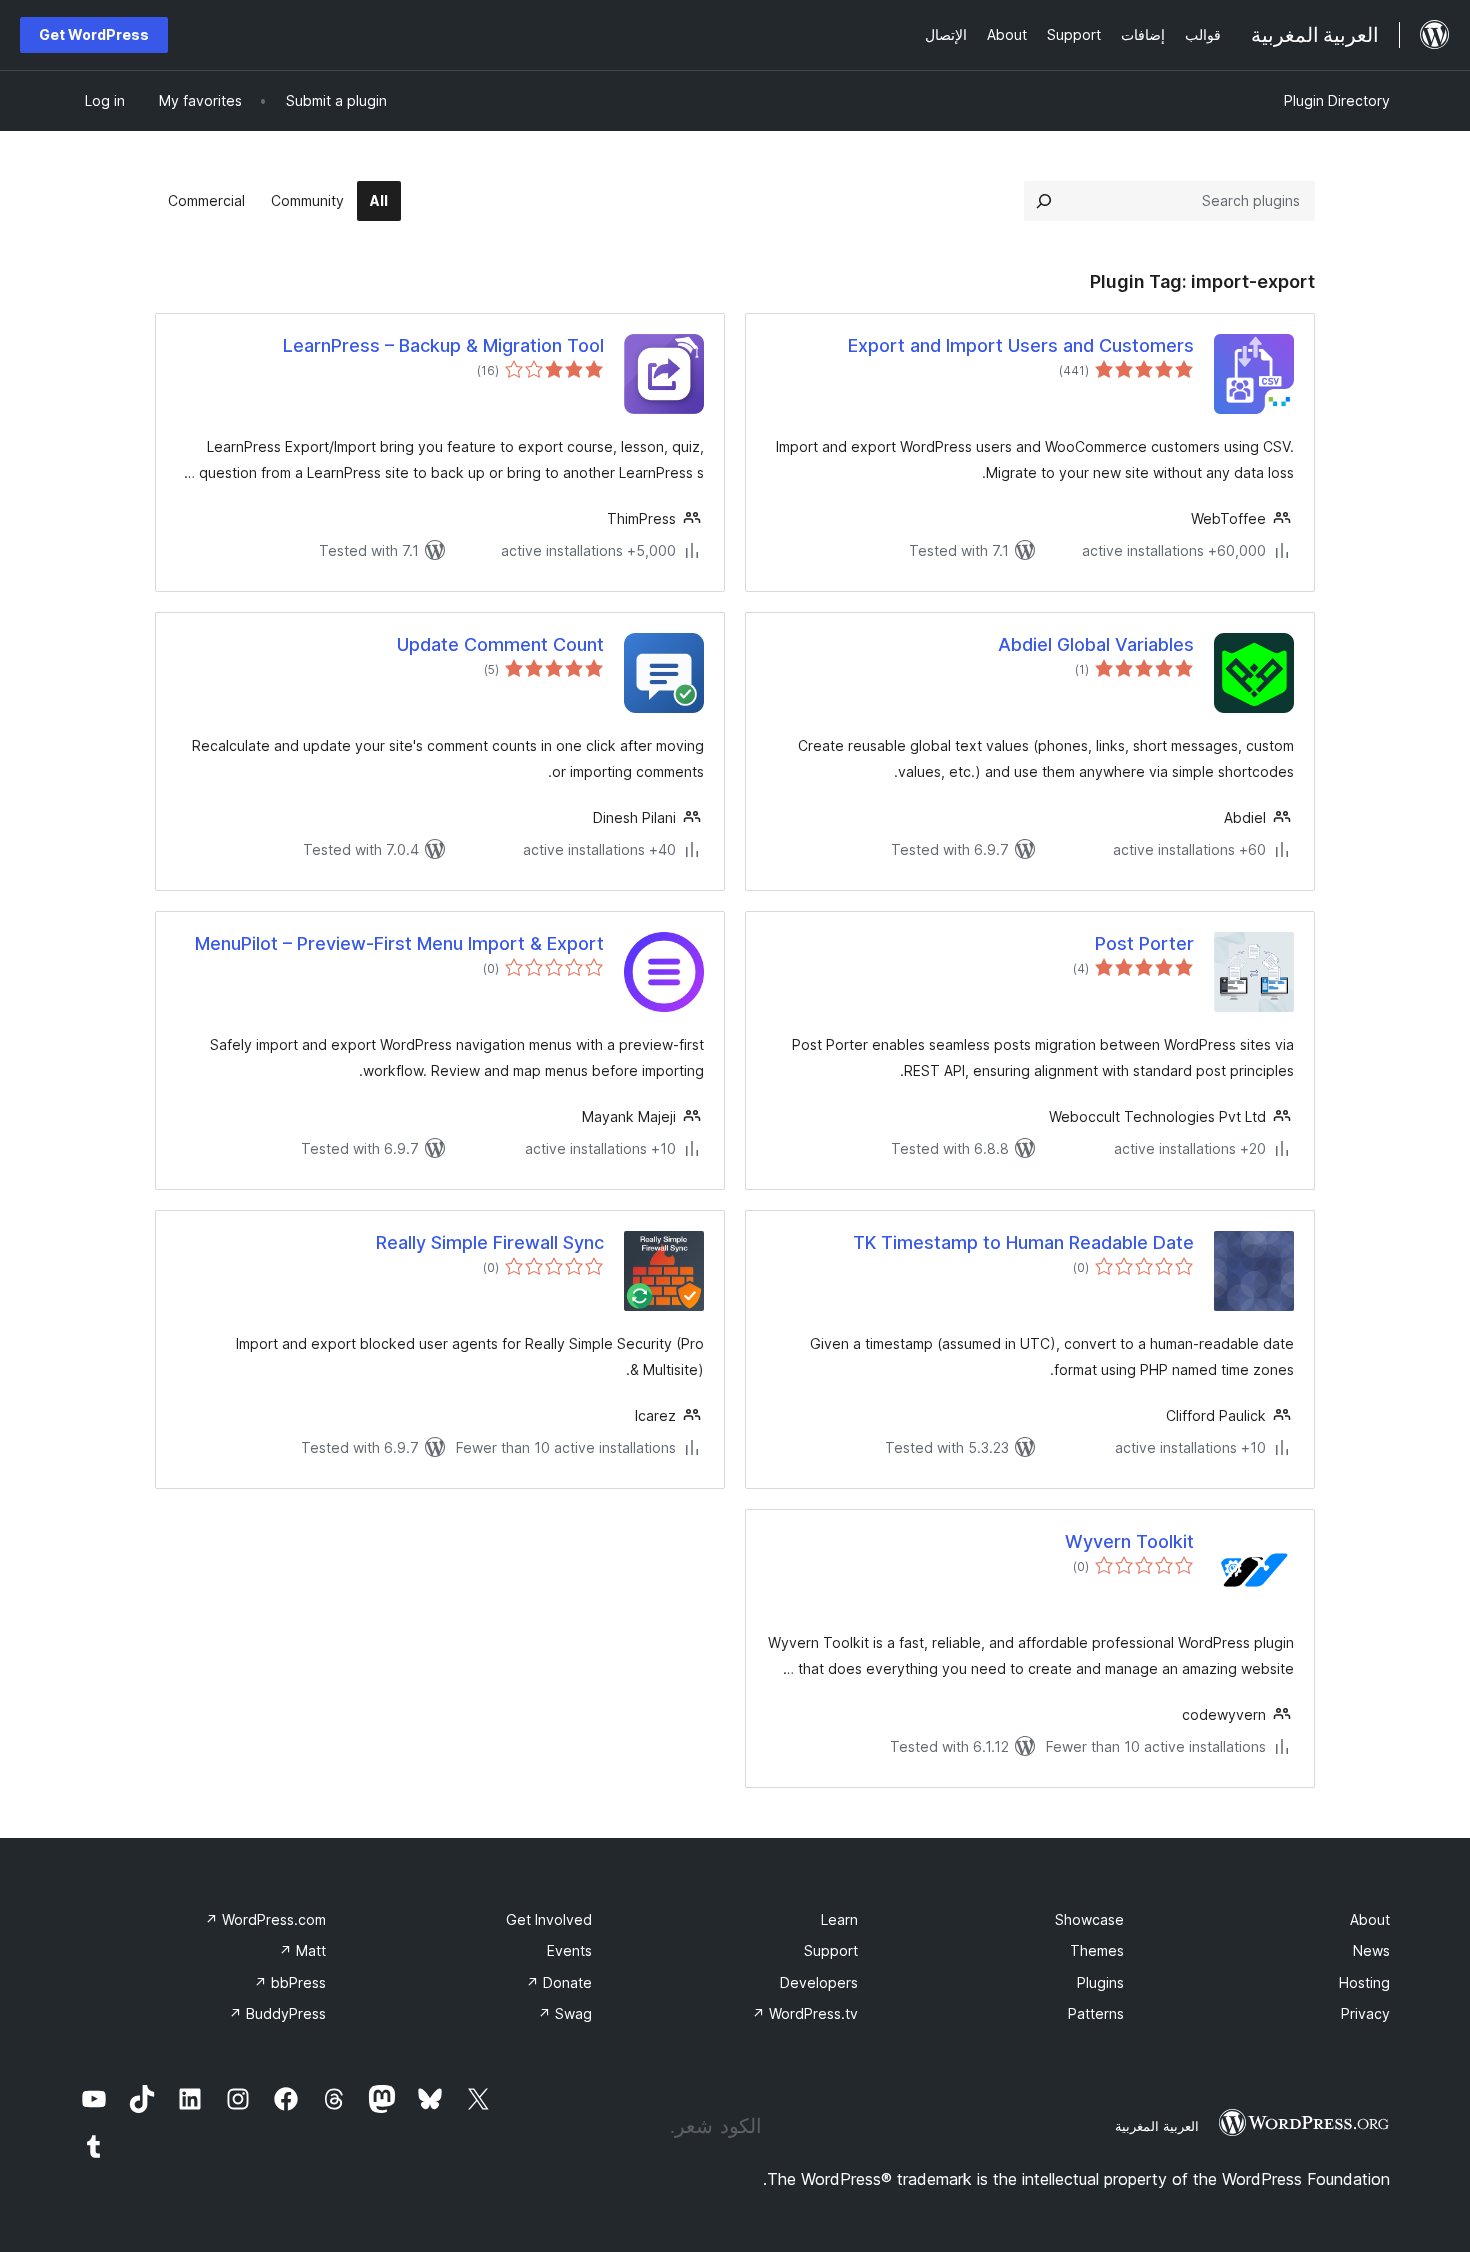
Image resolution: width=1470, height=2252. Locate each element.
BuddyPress (277, 2013)
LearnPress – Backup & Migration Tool (443, 345)
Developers (819, 1982)
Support (831, 1950)
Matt (302, 1950)
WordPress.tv (805, 2013)
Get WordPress (94, 34)
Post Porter (1144, 943)
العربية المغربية (1157, 2126)
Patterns (1096, 2013)
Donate (559, 1982)
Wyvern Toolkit (1129, 1541)
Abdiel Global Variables (1096, 644)
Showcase (1089, 1919)
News (1371, 1950)
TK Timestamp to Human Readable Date (1023, 1242)
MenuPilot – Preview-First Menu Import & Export (399, 943)
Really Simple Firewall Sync (490, 1242)
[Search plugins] (1044, 201)
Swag (565, 2013)
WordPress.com (265, 1919)
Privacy (1365, 2013)
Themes (1097, 1950)
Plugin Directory (1337, 100)
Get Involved (549, 1919)
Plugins (1100, 1982)
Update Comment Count (500, 644)
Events (569, 1950)
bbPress (290, 1982)
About (1370, 1919)
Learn (839, 1919)
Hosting (1364, 1982)
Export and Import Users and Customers (1021, 345)
